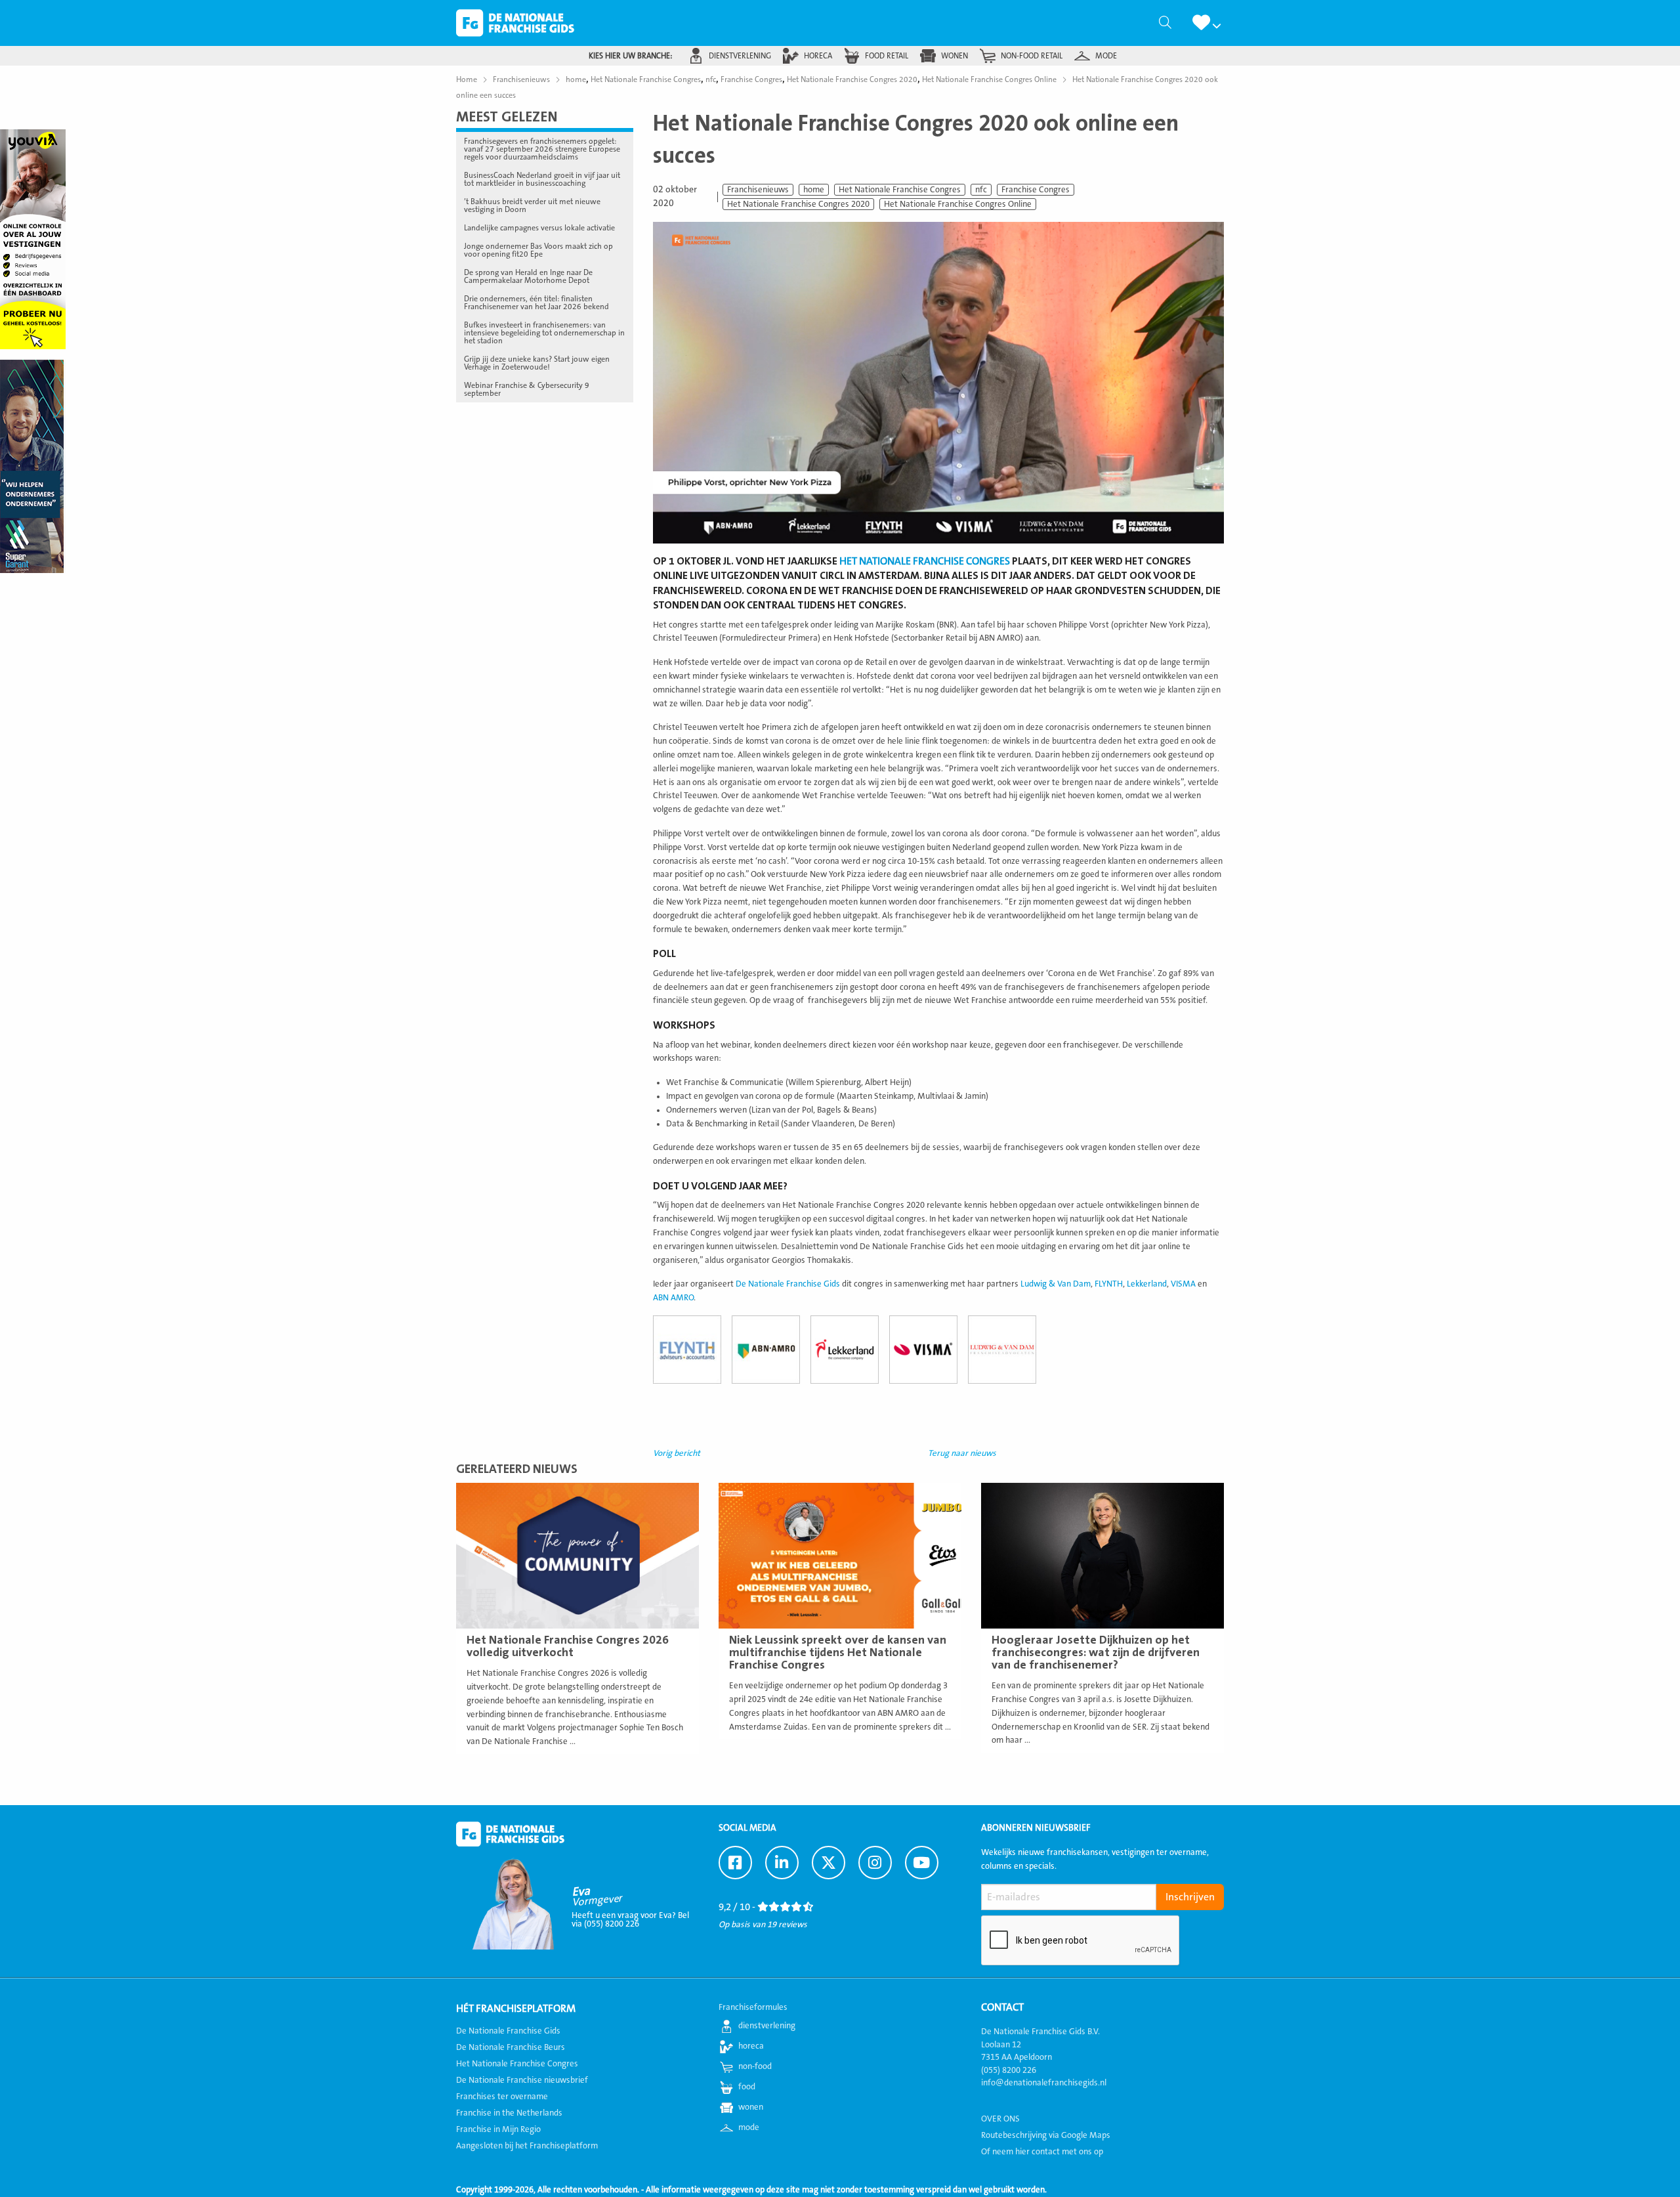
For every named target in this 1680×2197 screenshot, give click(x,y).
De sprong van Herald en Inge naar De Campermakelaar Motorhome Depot (528, 276)
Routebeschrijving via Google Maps (1046, 2135)
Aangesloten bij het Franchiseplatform (527, 2146)
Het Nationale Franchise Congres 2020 (798, 204)
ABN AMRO (673, 1298)
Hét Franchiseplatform (516, 2009)
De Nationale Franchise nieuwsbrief (522, 2080)
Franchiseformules (753, 2007)
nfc (981, 190)
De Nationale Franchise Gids (515, 23)
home (814, 190)
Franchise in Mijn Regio (498, 2129)
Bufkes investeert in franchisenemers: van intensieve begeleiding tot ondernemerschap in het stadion (544, 333)
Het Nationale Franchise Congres (900, 190)
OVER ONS (1000, 2119)
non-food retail (1032, 56)
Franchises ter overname (502, 2097)
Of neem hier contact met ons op (1042, 2152)
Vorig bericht (677, 1453)
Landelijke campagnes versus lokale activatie (539, 228)
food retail (887, 56)
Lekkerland (1147, 1284)
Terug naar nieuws (962, 1453)
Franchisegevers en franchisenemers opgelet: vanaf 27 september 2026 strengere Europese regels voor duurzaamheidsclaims (542, 149)
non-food (755, 2066)
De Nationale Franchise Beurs (511, 2047)
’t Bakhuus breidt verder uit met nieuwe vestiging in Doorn (532, 205)
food (747, 2087)
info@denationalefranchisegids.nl (1044, 2083)
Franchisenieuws (758, 190)
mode (1106, 56)
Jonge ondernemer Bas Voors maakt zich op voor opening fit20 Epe (538, 250)
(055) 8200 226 (1009, 2070)
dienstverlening (740, 56)
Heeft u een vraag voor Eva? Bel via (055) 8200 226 (630, 1920)
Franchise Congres (1036, 190)
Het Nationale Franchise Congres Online (958, 204)
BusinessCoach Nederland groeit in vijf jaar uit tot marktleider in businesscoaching (542, 179)
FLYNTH (1109, 1284)
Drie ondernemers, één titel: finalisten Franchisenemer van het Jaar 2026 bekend (536, 303)
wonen (955, 56)
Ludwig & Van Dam (1056, 1284)
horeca (818, 56)
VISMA (1183, 1284)
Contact (1002, 2007)
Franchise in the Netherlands (509, 2113)
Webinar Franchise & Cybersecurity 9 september (527, 389)
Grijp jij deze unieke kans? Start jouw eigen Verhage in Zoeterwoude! (537, 363)
